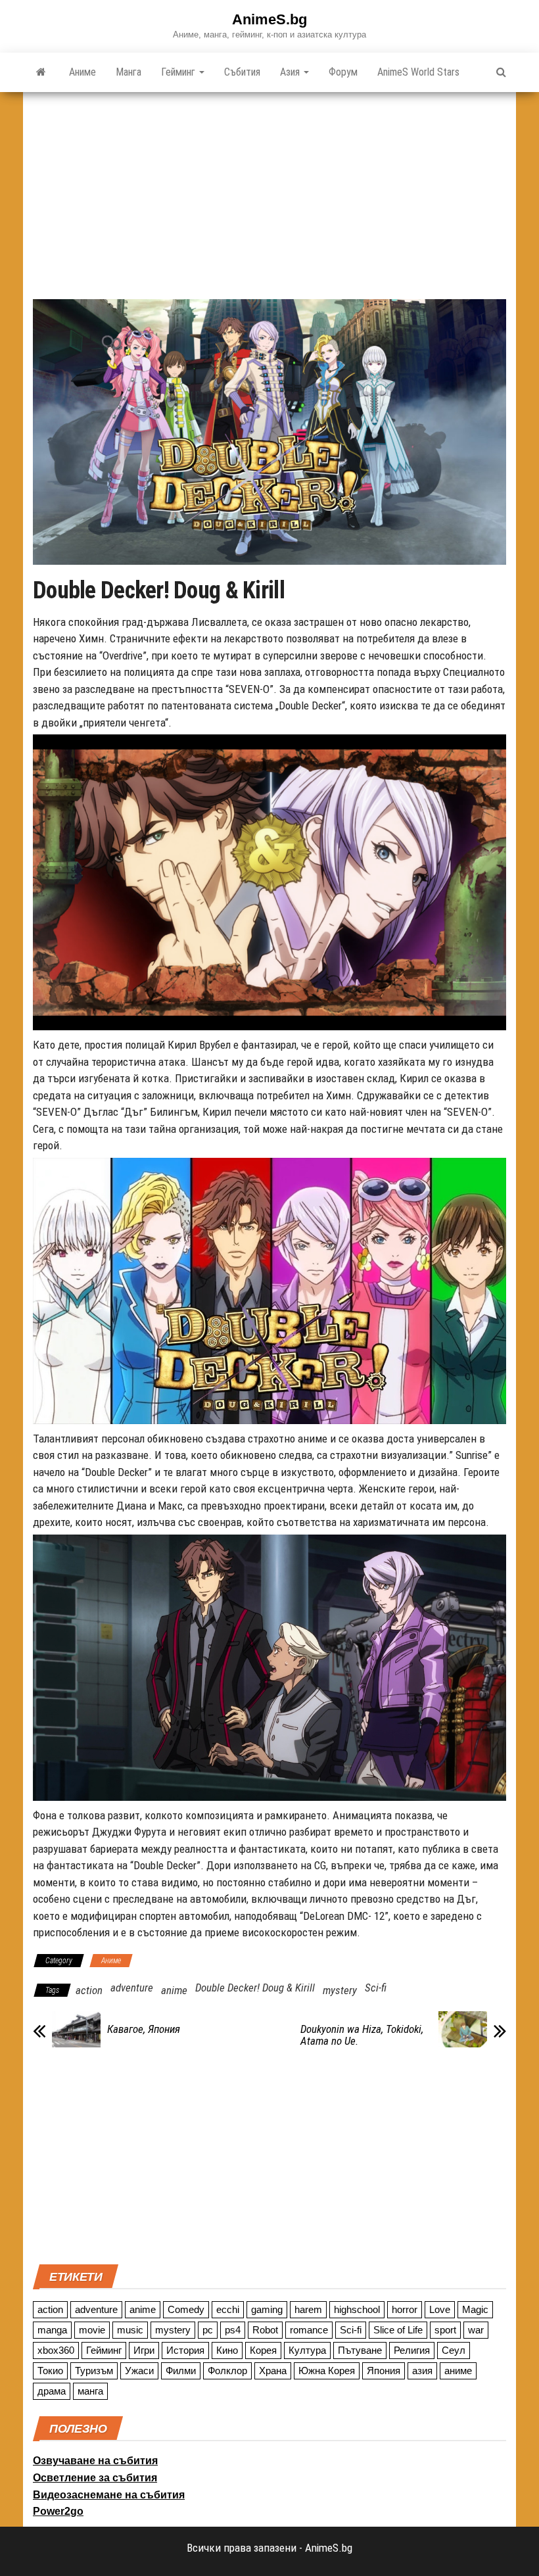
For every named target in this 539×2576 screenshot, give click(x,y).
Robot (265, 2330)
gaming (267, 2309)
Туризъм (94, 2371)
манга (90, 2391)
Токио (50, 2371)
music (130, 2330)
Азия (291, 72)
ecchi (228, 2309)
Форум (343, 72)
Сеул (454, 2350)
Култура (307, 2350)
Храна (273, 2371)
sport (445, 2330)
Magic (475, 2309)
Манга (129, 72)
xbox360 (56, 2350)
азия (422, 2371)
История (185, 2350)
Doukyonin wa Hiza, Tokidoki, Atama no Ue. (362, 2035)
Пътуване (360, 2350)
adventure (132, 1988)
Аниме (82, 72)
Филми (181, 2371)
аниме (458, 2371)
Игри (144, 2350)
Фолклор (227, 2371)
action (89, 1990)
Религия (412, 2350)
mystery (340, 1990)
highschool (357, 2309)
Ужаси (139, 2371)
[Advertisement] (269, 191)
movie (92, 2330)
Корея (263, 2350)
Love (440, 2309)
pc (208, 2330)
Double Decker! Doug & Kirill (255, 1988)
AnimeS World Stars (418, 72)
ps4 (233, 2330)
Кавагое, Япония (144, 2029)
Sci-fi (376, 1988)
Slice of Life (398, 2330)
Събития (242, 72)
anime (174, 1990)
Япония (384, 2371)
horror (405, 2309)
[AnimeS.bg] (41, 72)
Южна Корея (327, 2371)
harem (308, 2309)
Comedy (186, 2309)
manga (52, 2330)
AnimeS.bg (269, 19)
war (476, 2330)
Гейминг (179, 72)
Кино (227, 2350)
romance (309, 2330)
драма (52, 2391)
